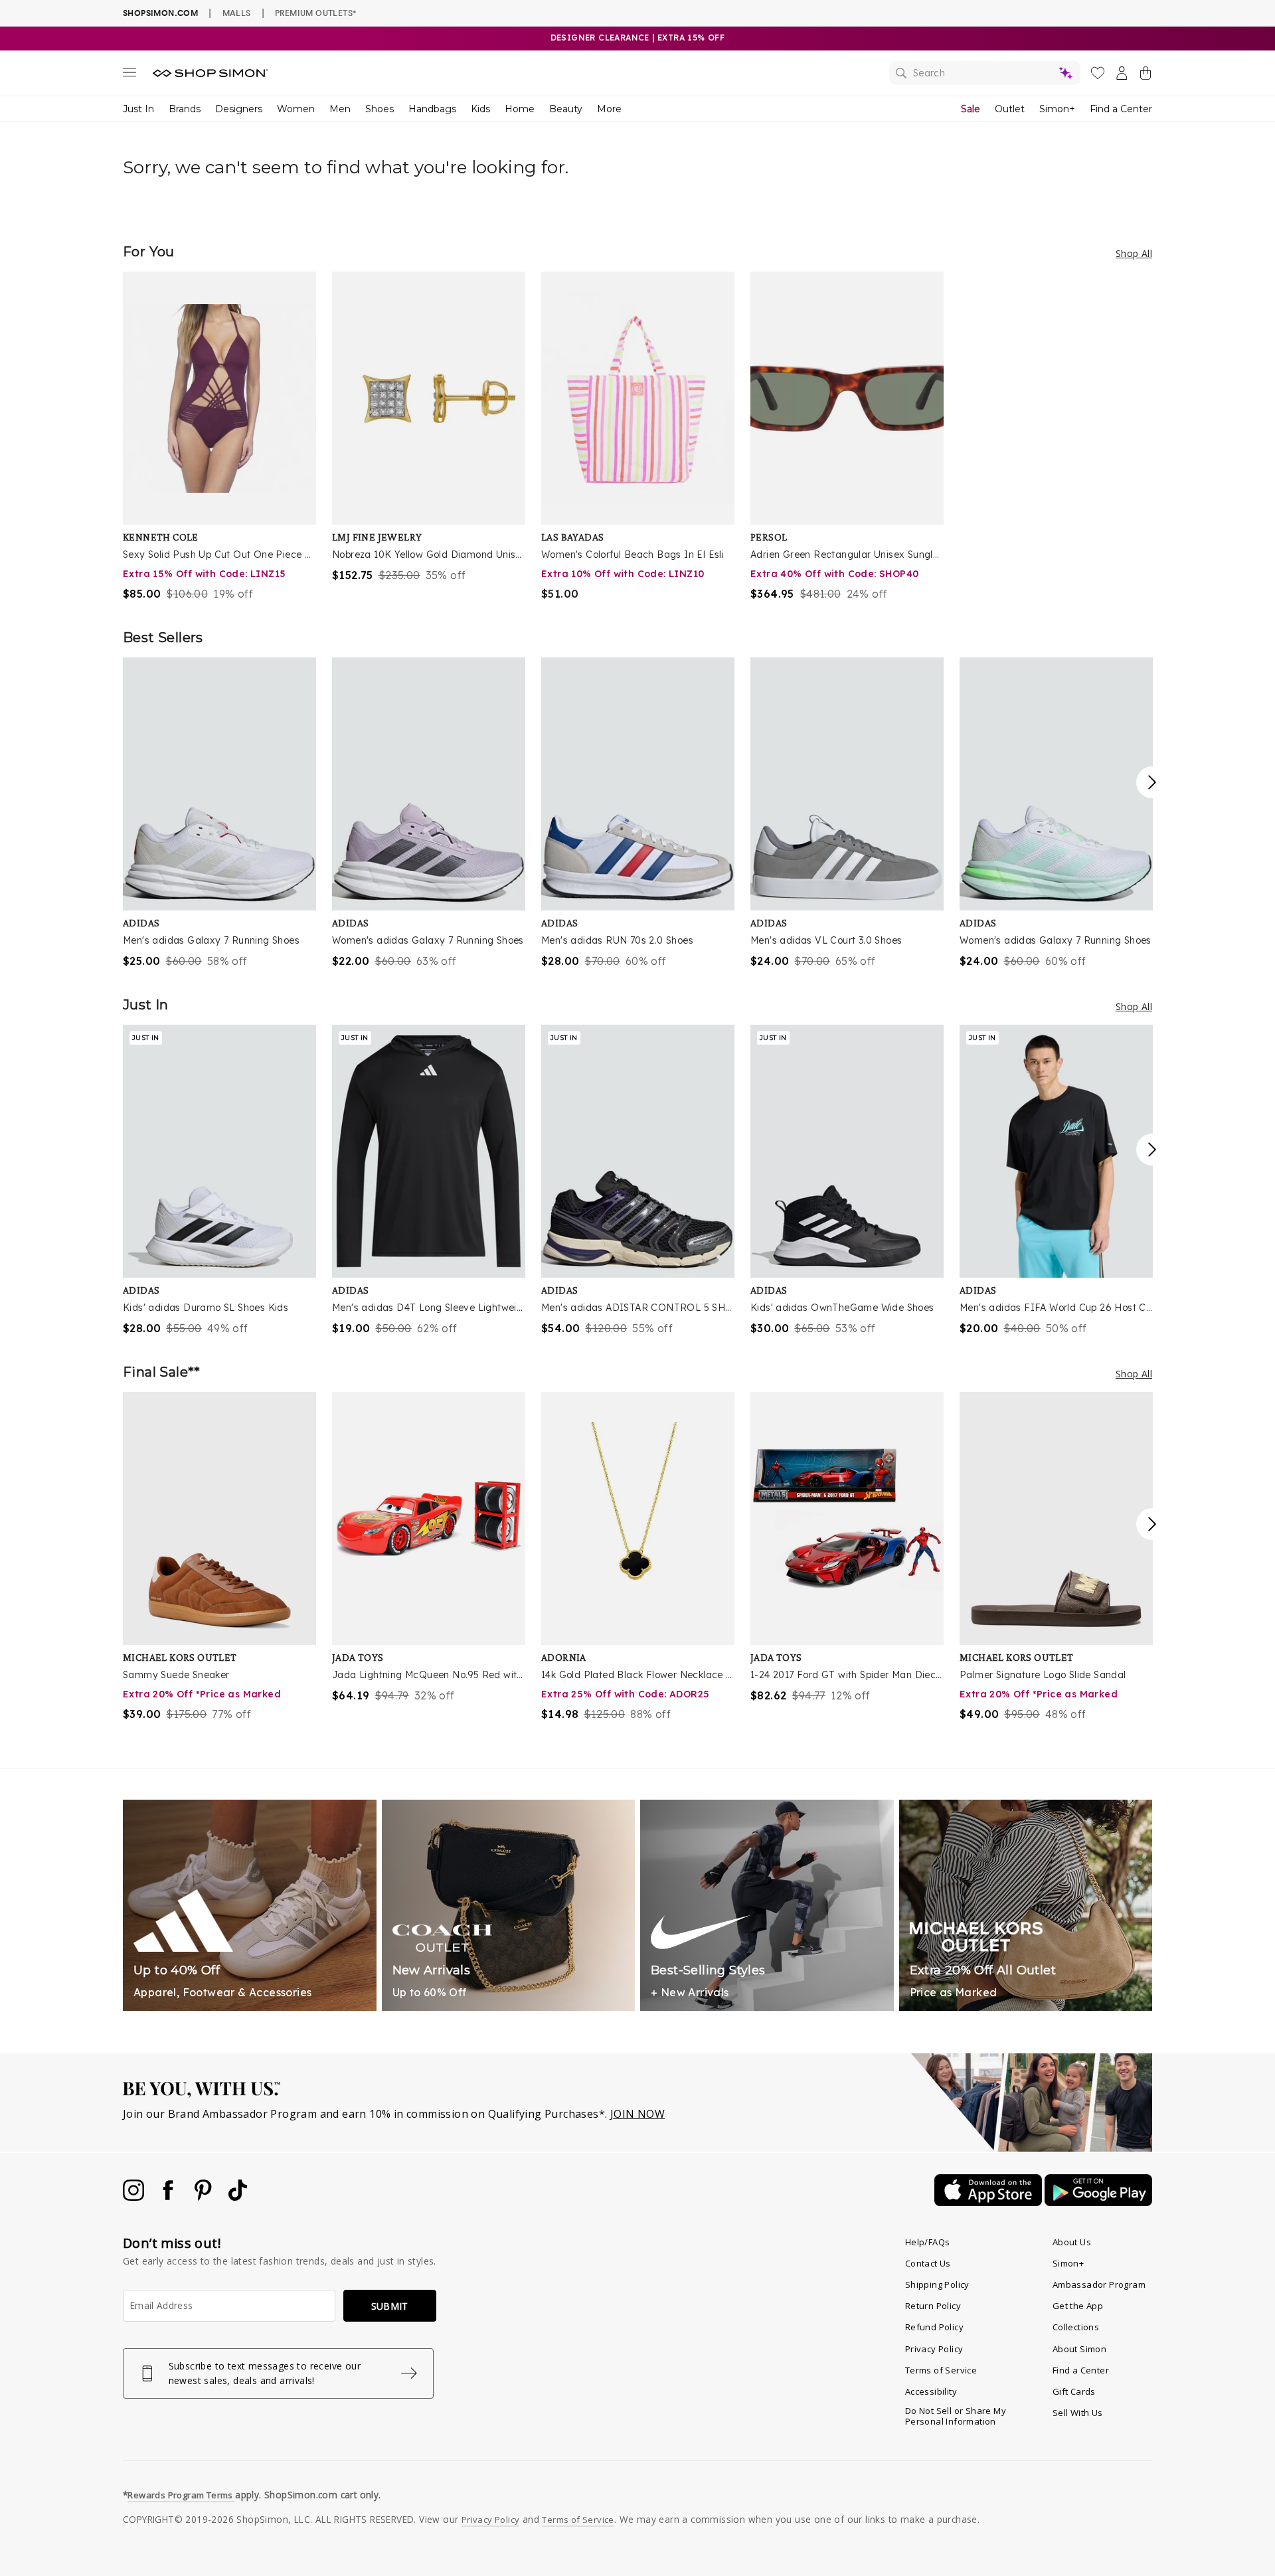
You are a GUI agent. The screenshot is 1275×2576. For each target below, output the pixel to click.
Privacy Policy (934, 2349)
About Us (1072, 2242)
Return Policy (933, 2306)
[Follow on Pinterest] (205, 2197)
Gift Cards (1074, 2391)
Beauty (566, 109)
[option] (219, 437)
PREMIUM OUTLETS (315, 13)
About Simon (1079, 2349)
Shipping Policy (937, 2284)
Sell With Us (1078, 2413)
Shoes (380, 109)
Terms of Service (941, 2370)
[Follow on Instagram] (135, 2197)
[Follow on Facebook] (169, 2197)
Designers (239, 109)
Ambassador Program (1099, 2284)
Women (296, 109)
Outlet (1010, 109)
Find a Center (1121, 109)
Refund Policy (934, 2327)
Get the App (1078, 2306)
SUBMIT (390, 2306)
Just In (138, 109)
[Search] (985, 73)
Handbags (432, 109)
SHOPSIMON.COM (160, 13)
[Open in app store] (989, 2202)
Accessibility (931, 2391)
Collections (1076, 2327)
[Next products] (1152, 782)
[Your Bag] (1146, 76)
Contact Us (928, 2263)
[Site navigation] (129, 75)
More (609, 109)
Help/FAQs (928, 2242)
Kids (480, 109)
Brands (185, 109)
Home (520, 109)
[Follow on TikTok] (238, 2197)
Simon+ (1057, 109)
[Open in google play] (1098, 2202)
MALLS (237, 13)
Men (340, 109)
